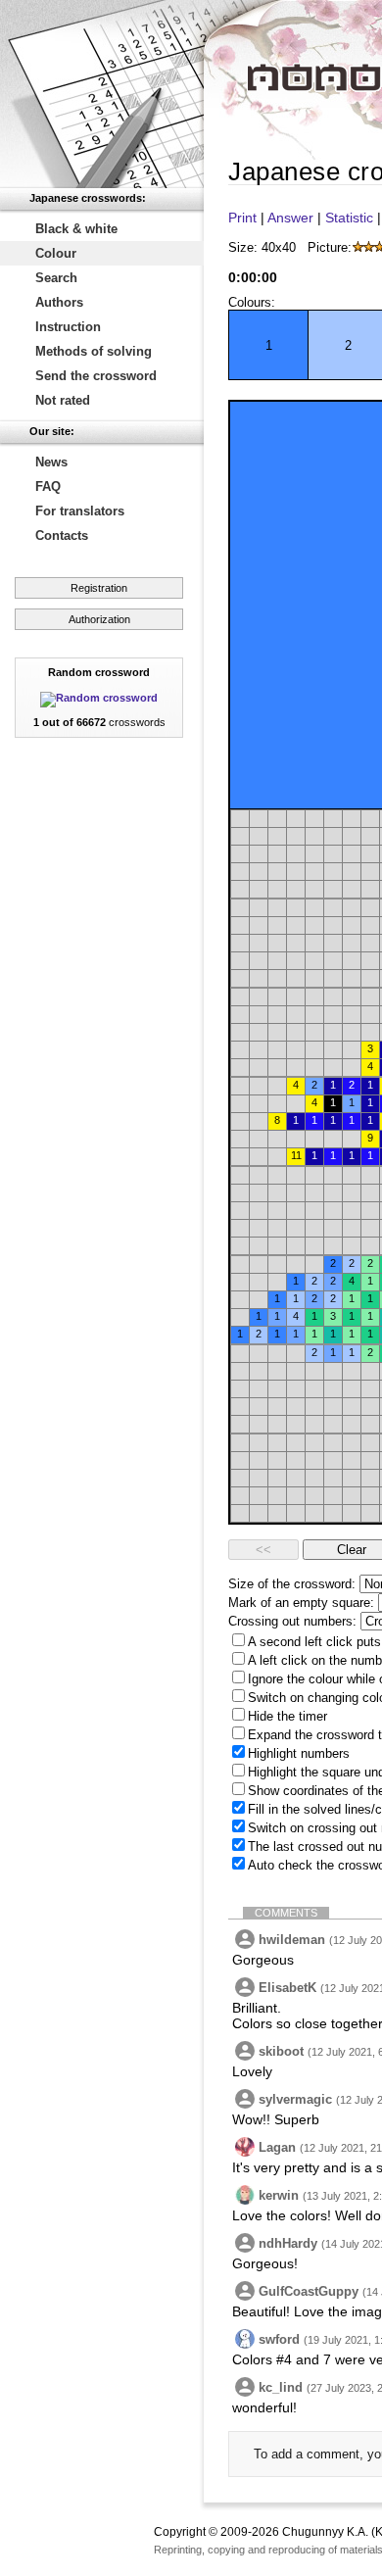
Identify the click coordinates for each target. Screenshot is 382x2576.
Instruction (68, 327)
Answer (290, 218)
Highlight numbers (299, 1753)
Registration (99, 588)
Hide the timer (287, 1716)
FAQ (48, 486)
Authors (59, 302)
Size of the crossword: (292, 1584)
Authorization (99, 619)
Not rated (63, 400)
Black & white (76, 229)
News (51, 462)
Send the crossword (96, 376)
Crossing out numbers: (292, 1621)
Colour (56, 253)
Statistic (349, 218)
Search (56, 278)
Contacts (62, 535)
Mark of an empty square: (301, 1603)
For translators (80, 511)
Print (242, 218)
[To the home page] (102, 94)
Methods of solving (94, 351)
